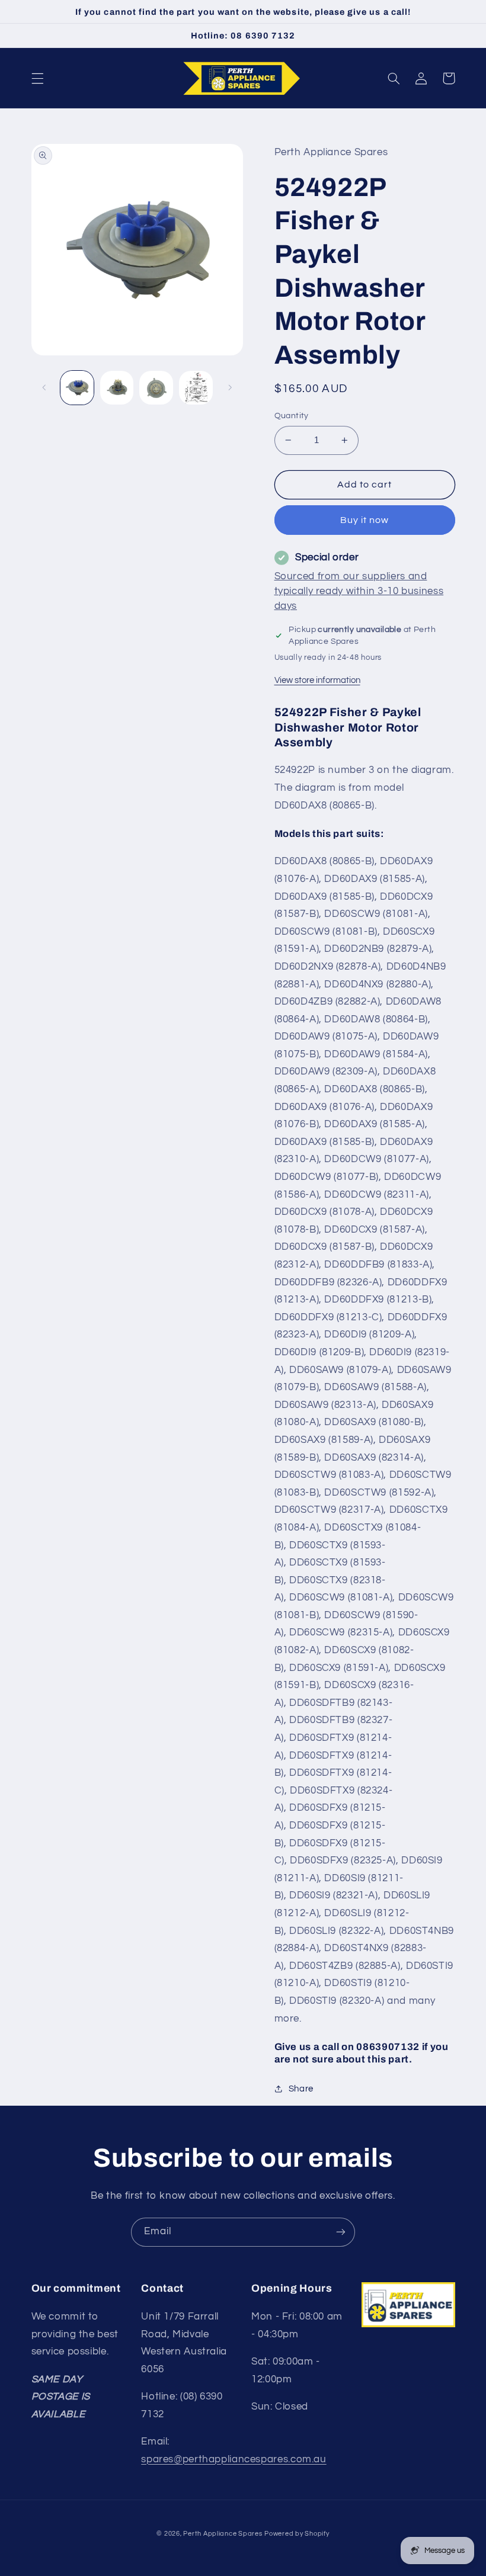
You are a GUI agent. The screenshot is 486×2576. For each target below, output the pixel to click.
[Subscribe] (341, 2232)
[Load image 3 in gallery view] (156, 387)
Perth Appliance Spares (223, 2534)
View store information (317, 680)
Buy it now (365, 520)
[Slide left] (44, 387)
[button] (37, 78)
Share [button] (301, 2089)
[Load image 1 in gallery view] (77, 387)
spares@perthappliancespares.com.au (234, 2459)
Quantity (292, 416)
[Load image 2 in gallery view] (117, 387)
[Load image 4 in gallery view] (196, 387)
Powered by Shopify (297, 2534)
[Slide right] (230, 387)
